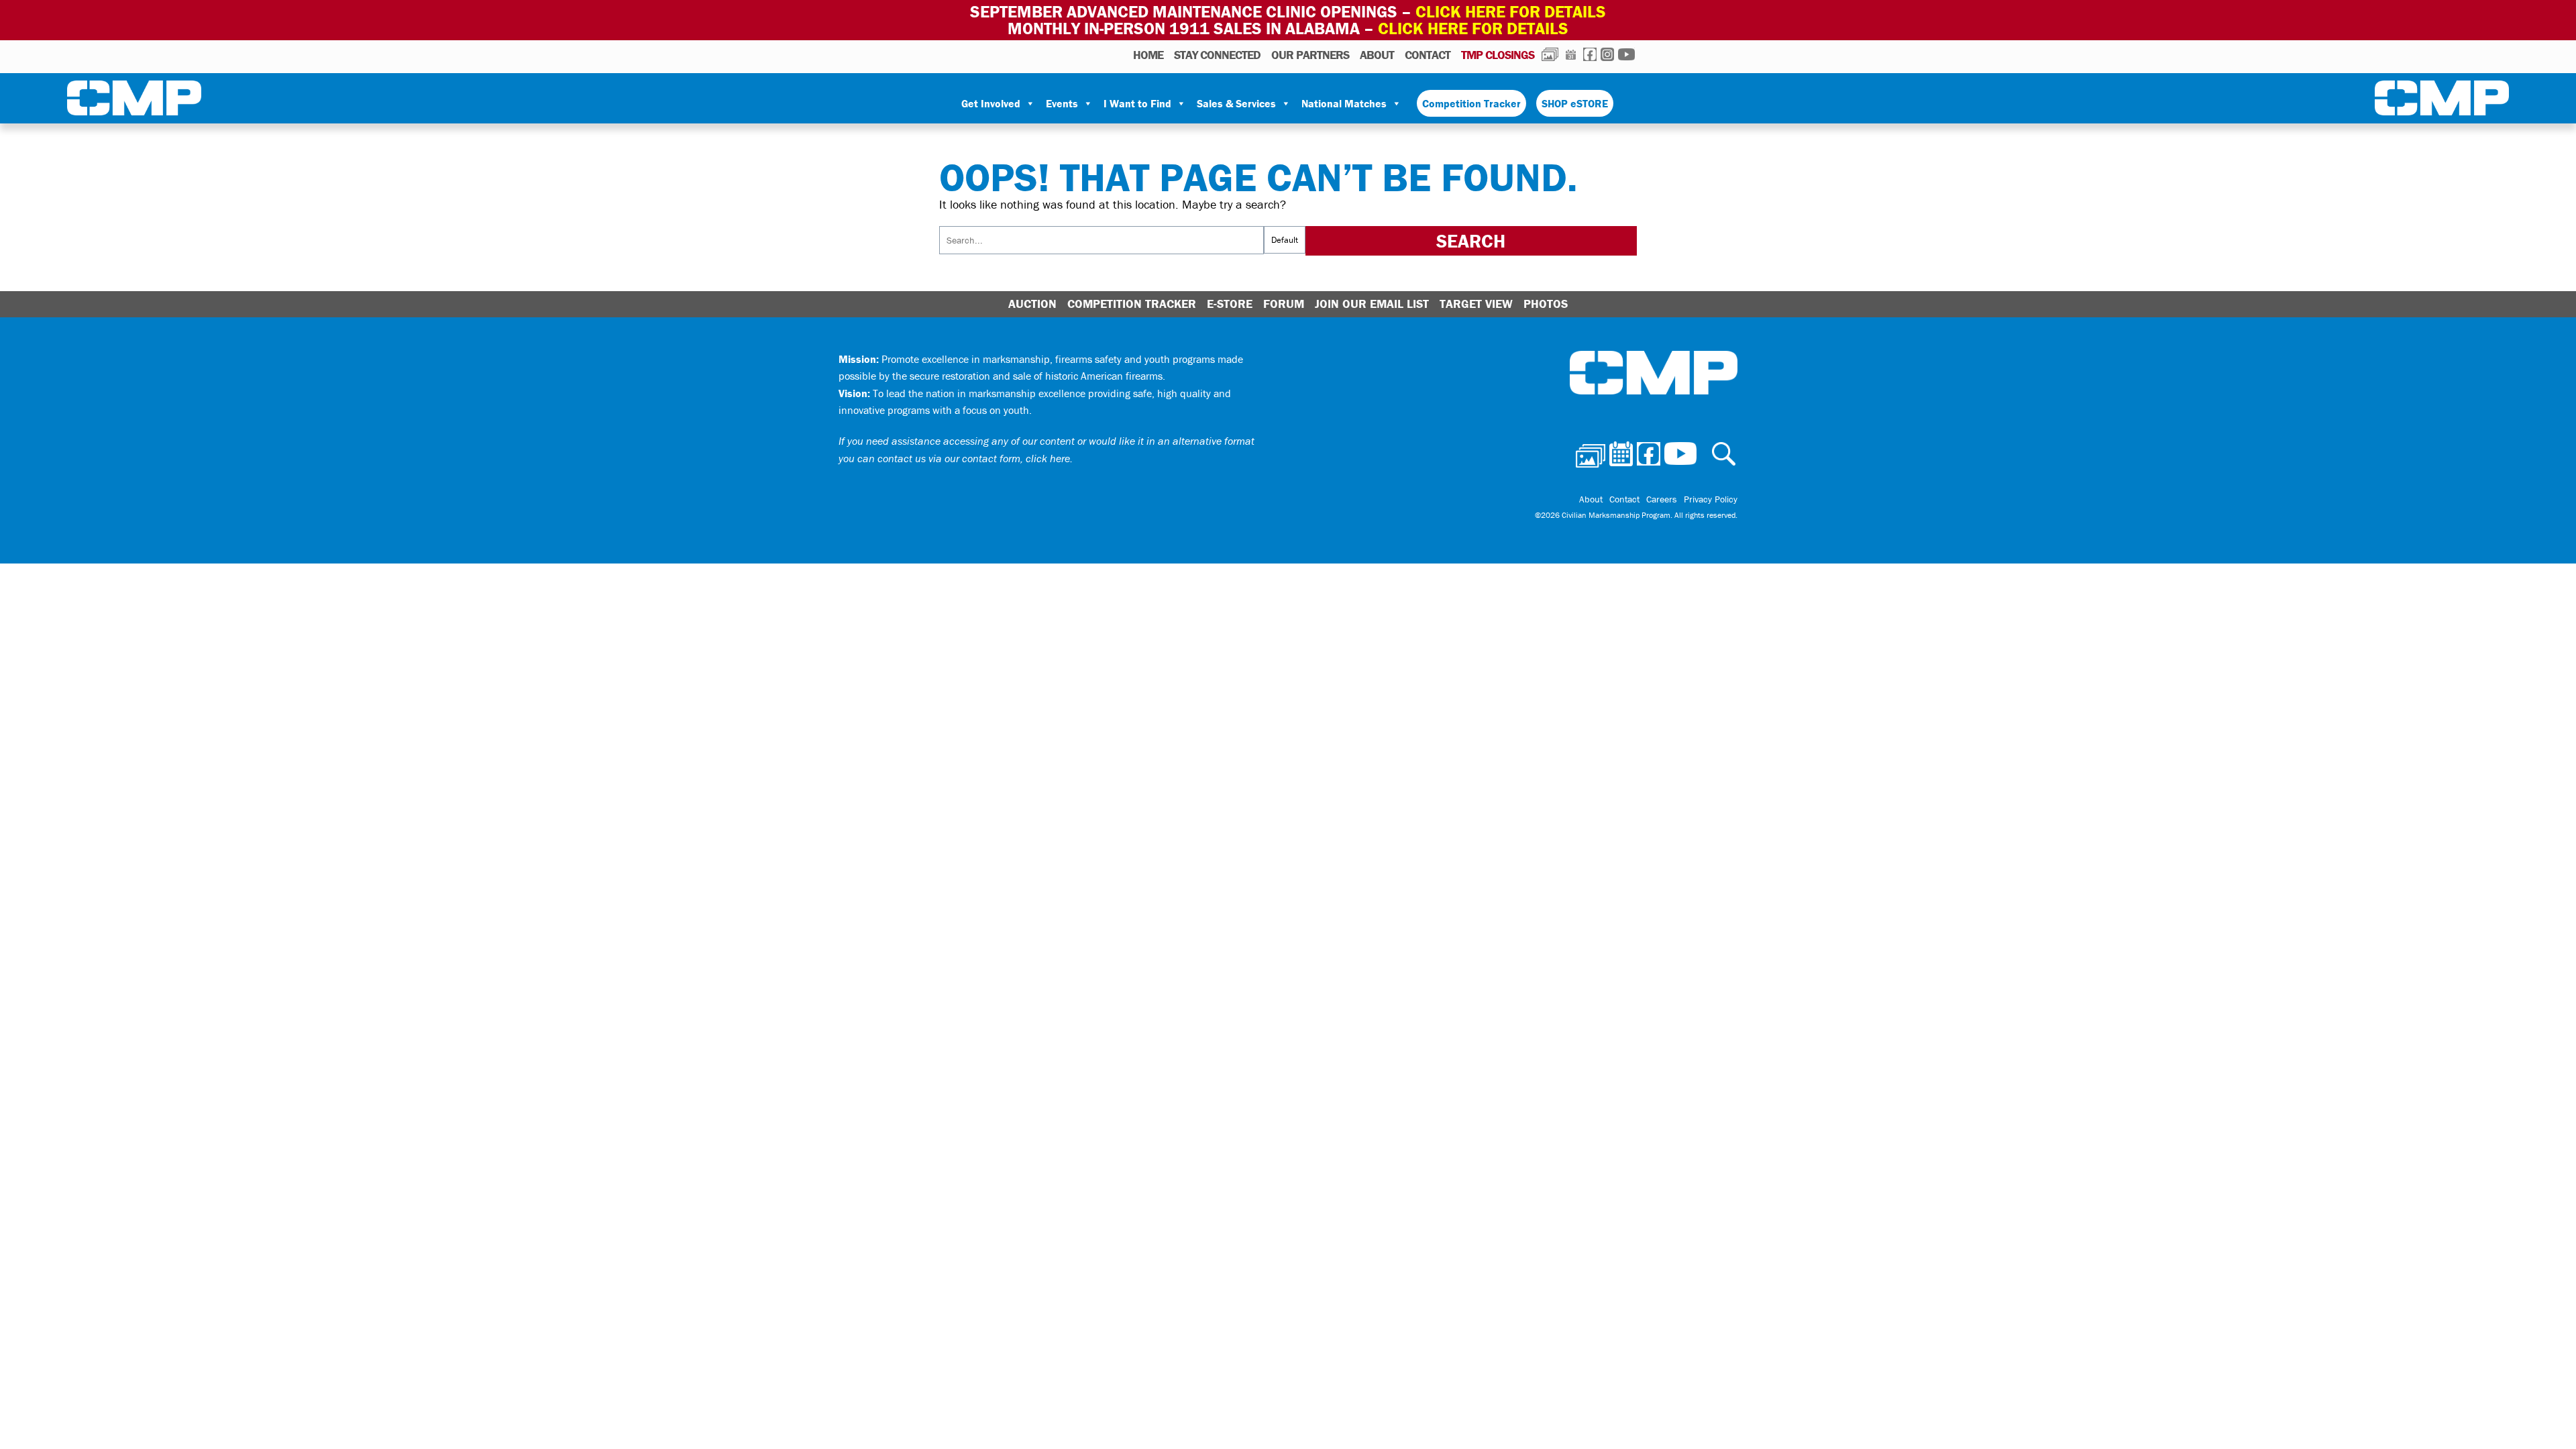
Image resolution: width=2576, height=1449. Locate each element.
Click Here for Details (1473, 29)
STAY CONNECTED (1217, 55)
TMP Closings (1498, 55)
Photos (1550, 54)
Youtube (1626, 54)
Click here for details (1511, 12)
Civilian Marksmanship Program (134, 101)
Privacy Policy (1711, 499)
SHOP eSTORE (1575, 103)
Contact (1428, 55)
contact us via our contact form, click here (974, 458)
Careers (1662, 499)
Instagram (1607, 54)
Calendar (1571, 54)
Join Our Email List (1372, 304)
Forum (1284, 304)
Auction (1032, 304)
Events (1062, 103)
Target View (1476, 304)
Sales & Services (1236, 103)
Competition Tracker (1471, 103)
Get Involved (991, 103)
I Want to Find (1137, 103)
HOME (1148, 55)
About (1377, 55)
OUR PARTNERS (1310, 55)
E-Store (1230, 304)
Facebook (1590, 54)
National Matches (1344, 103)
